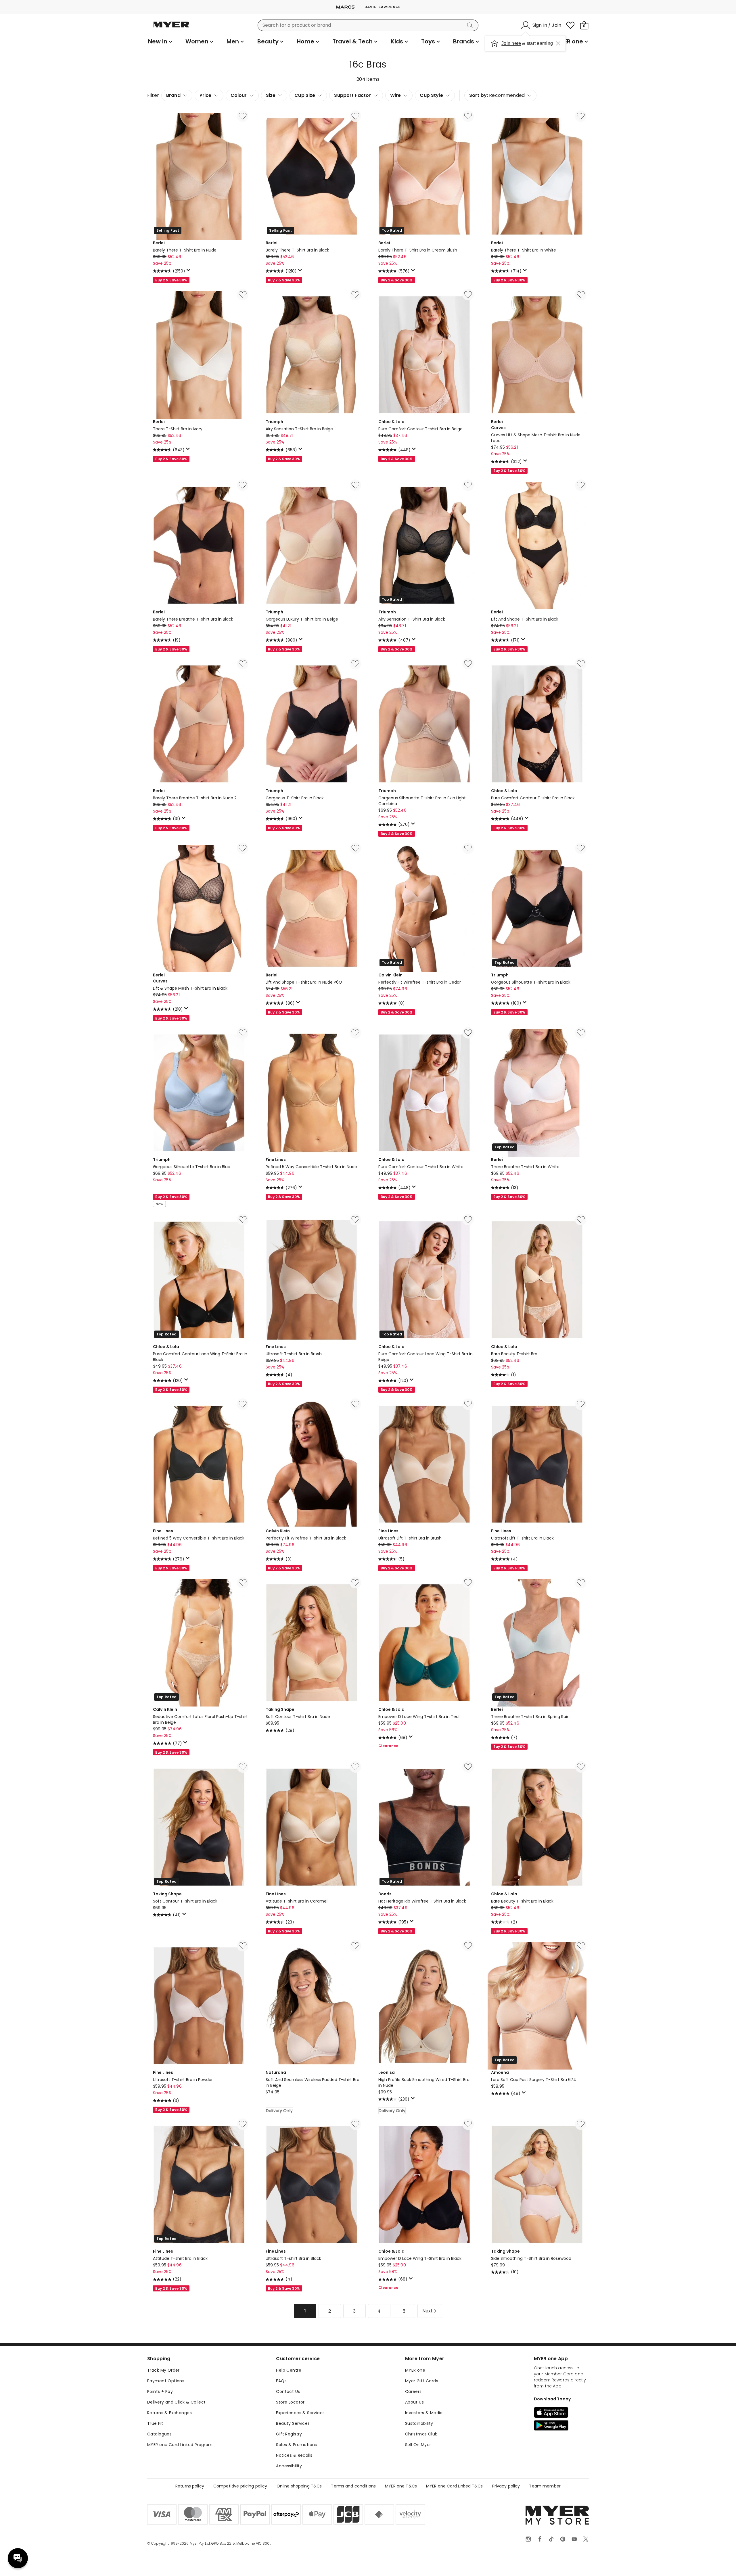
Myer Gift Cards (422, 2381)
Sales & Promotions (297, 2445)
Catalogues (159, 2434)
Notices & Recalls (294, 2455)
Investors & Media (424, 2413)
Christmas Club (421, 2434)
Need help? (18, 2558)
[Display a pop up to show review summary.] (189, 272)
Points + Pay (160, 2391)
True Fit (155, 2423)
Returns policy (190, 2486)
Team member (545, 2486)
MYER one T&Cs (401, 2486)
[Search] (471, 25)
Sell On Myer (418, 2445)
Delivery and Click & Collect (177, 2402)
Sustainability (419, 2423)
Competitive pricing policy (240, 2486)
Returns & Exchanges (169, 2413)
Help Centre (289, 2370)
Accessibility (289, 2466)
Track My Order (163, 2370)
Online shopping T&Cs (299, 2486)
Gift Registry (289, 2434)
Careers (413, 2391)
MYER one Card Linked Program (180, 2445)
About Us (414, 2402)
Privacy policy (506, 2486)
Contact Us (288, 2391)
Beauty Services (293, 2423)
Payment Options (166, 2381)
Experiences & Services (300, 2413)
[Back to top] (720, 2562)
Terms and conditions (353, 2486)
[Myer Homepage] (171, 28)
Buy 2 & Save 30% (171, 280)
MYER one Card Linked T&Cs (455, 2486)
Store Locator (290, 2402)
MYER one (415, 2370)
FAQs (281, 2381)
